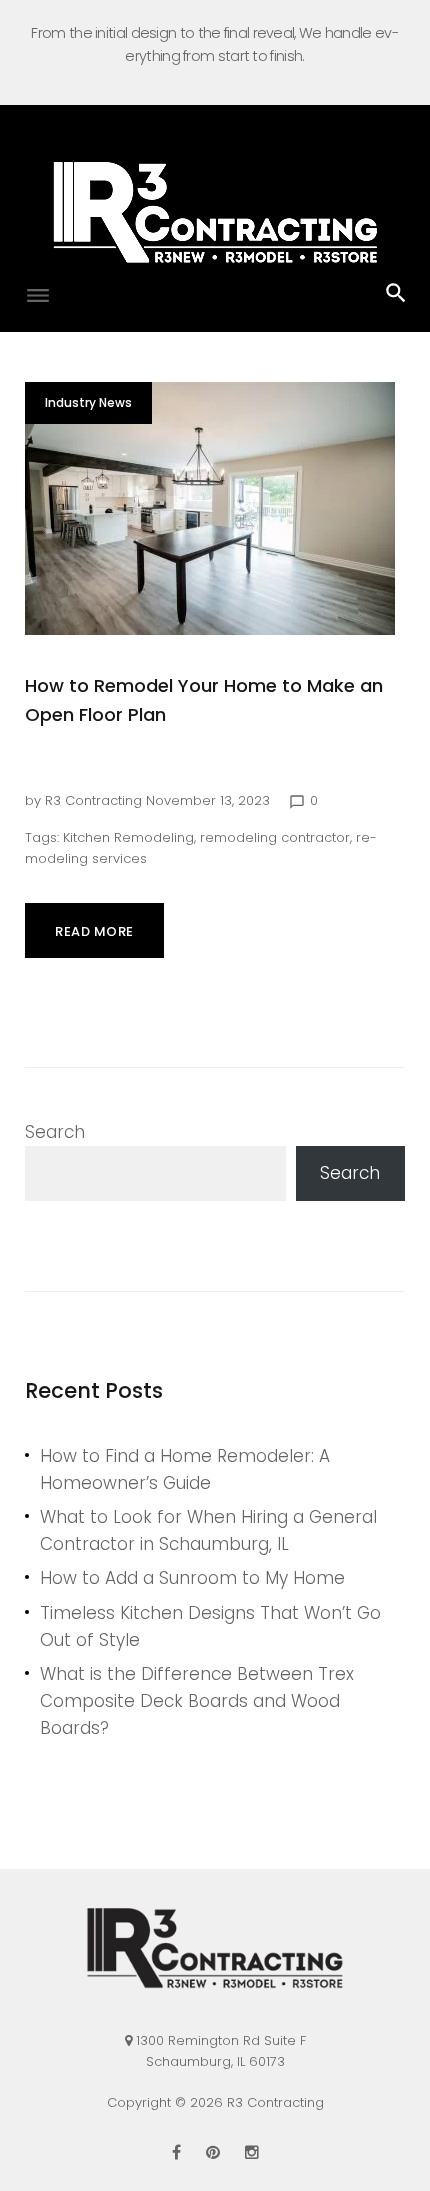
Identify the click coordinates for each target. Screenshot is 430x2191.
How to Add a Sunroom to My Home (192, 1578)
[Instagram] (252, 2152)
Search (55, 1132)
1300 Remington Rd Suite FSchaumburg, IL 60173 (221, 2051)
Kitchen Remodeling (128, 837)
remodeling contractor (275, 837)
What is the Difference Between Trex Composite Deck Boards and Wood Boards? (197, 1701)
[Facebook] (176, 2152)
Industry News (88, 402)
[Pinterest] (213, 2152)
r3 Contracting (93, 800)
